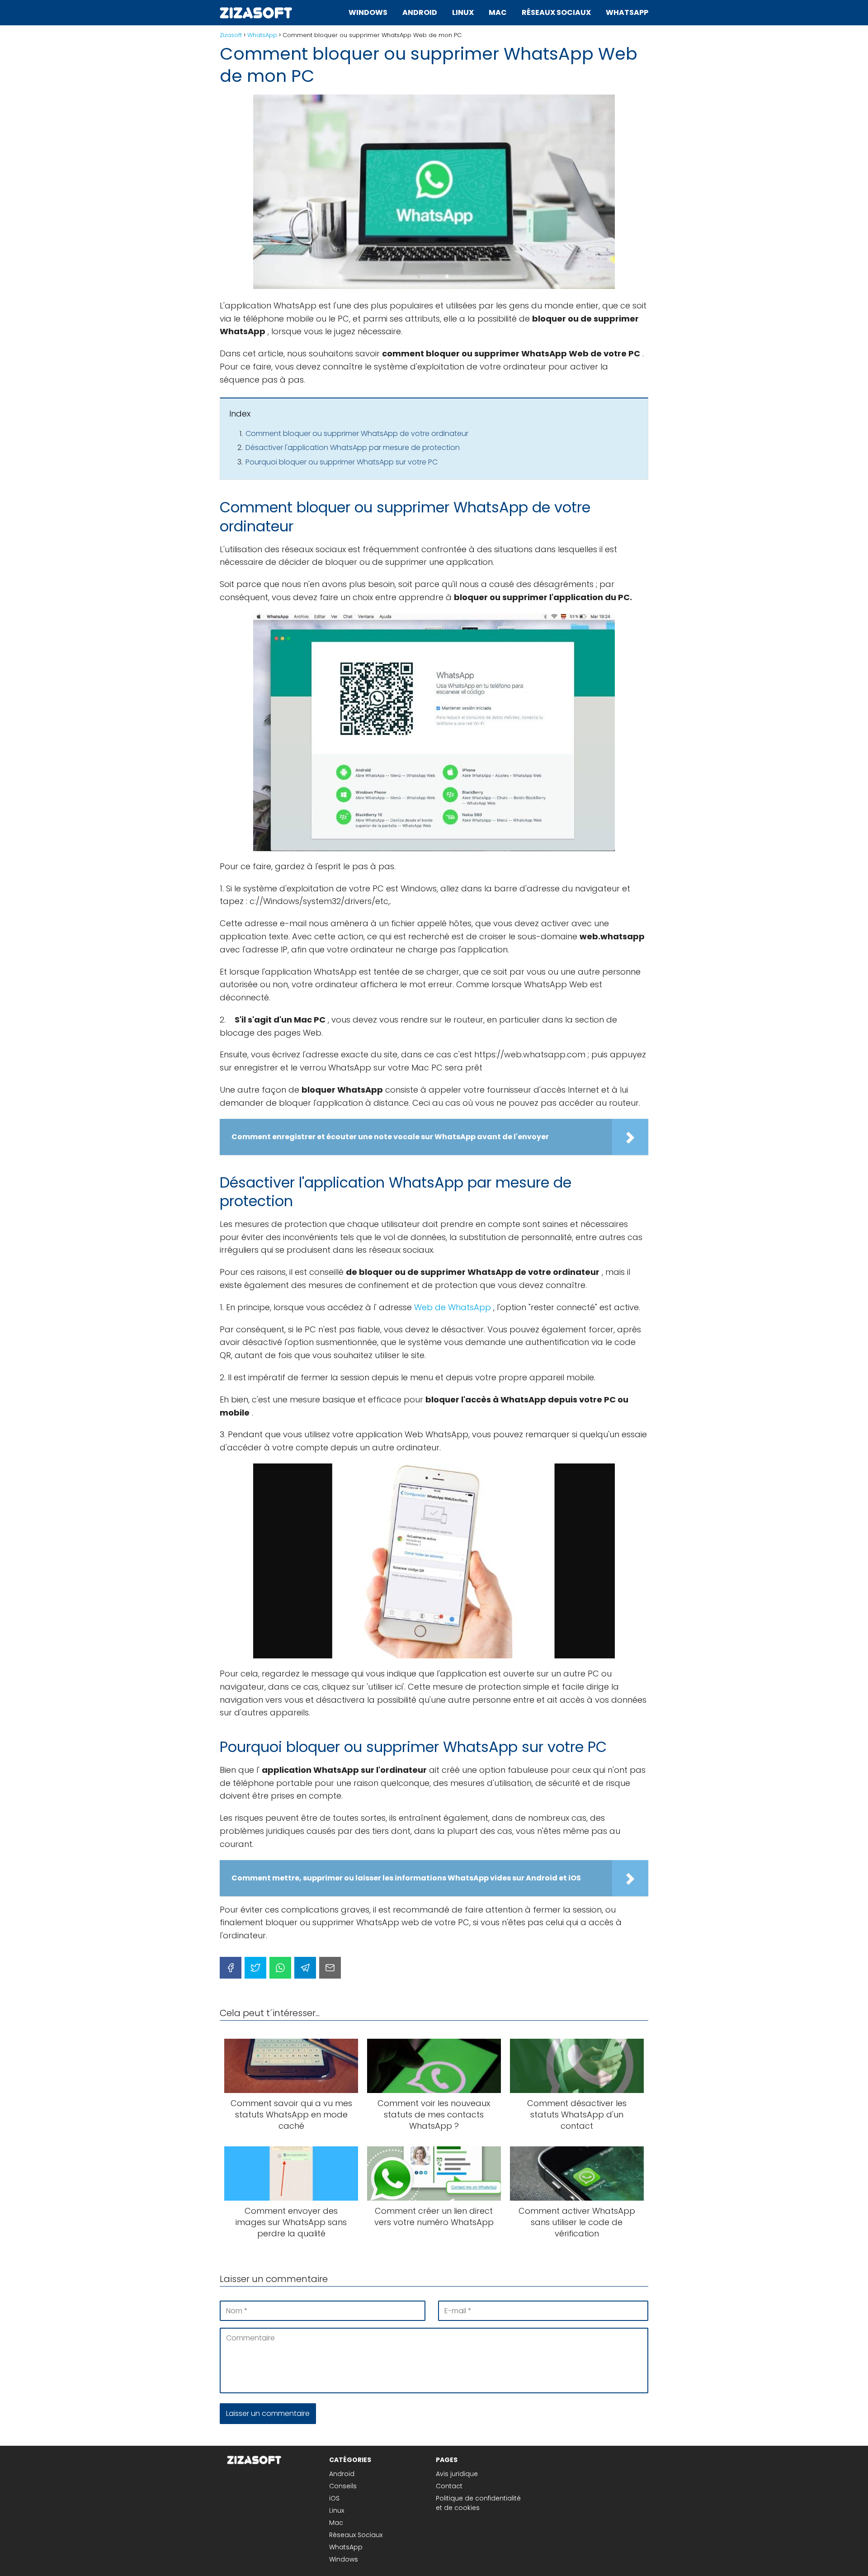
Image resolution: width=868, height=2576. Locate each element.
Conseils (343, 2486)
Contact (449, 2486)
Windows (368, 12)
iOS (334, 2498)
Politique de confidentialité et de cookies (478, 2503)
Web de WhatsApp (453, 1307)
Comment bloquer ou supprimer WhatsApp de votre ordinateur (357, 433)
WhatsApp (627, 12)
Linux (463, 12)
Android (420, 12)
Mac (498, 12)
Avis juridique (457, 2474)
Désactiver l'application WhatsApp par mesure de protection (353, 447)
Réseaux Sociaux (556, 12)
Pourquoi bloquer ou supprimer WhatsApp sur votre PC (342, 462)
